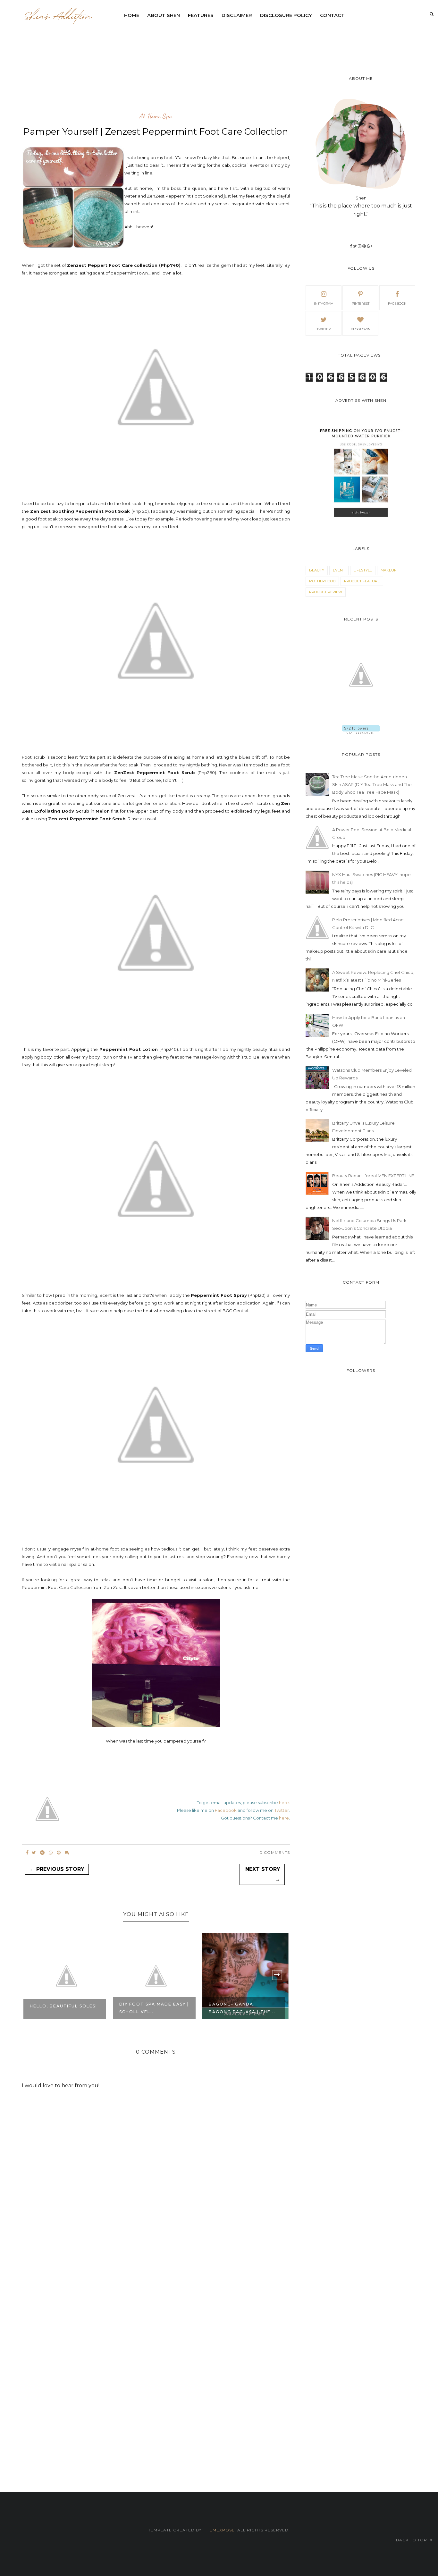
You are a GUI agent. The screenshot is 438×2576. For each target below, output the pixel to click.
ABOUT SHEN (164, 15)
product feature (362, 581)
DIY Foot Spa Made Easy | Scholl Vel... (65, 2008)
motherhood (322, 581)
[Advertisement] (276, 40)
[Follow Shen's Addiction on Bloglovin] (361, 732)
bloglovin (361, 329)
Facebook (226, 1810)
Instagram (324, 304)
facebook (397, 304)
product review (326, 592)
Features (201, 15)
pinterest (361, 304)
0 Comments (275, 1852)
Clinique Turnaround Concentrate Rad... (240, 2008)
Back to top (412, 2540)
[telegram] (42, 1853)
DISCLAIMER (237, 15)
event (339, 570)
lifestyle (363, 570)
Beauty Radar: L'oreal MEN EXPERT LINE (373, 1176)
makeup (389, 570)
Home (132, 15)
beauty (317, 570)
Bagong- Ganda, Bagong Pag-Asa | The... (153, 2008)
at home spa (156, 116)
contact (332, 15)
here (284, 1803)
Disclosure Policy (286, 15)
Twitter (282, 1810)
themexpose (219, 2530)
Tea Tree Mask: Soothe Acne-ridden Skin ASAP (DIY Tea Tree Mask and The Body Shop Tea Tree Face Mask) (372, 784)
